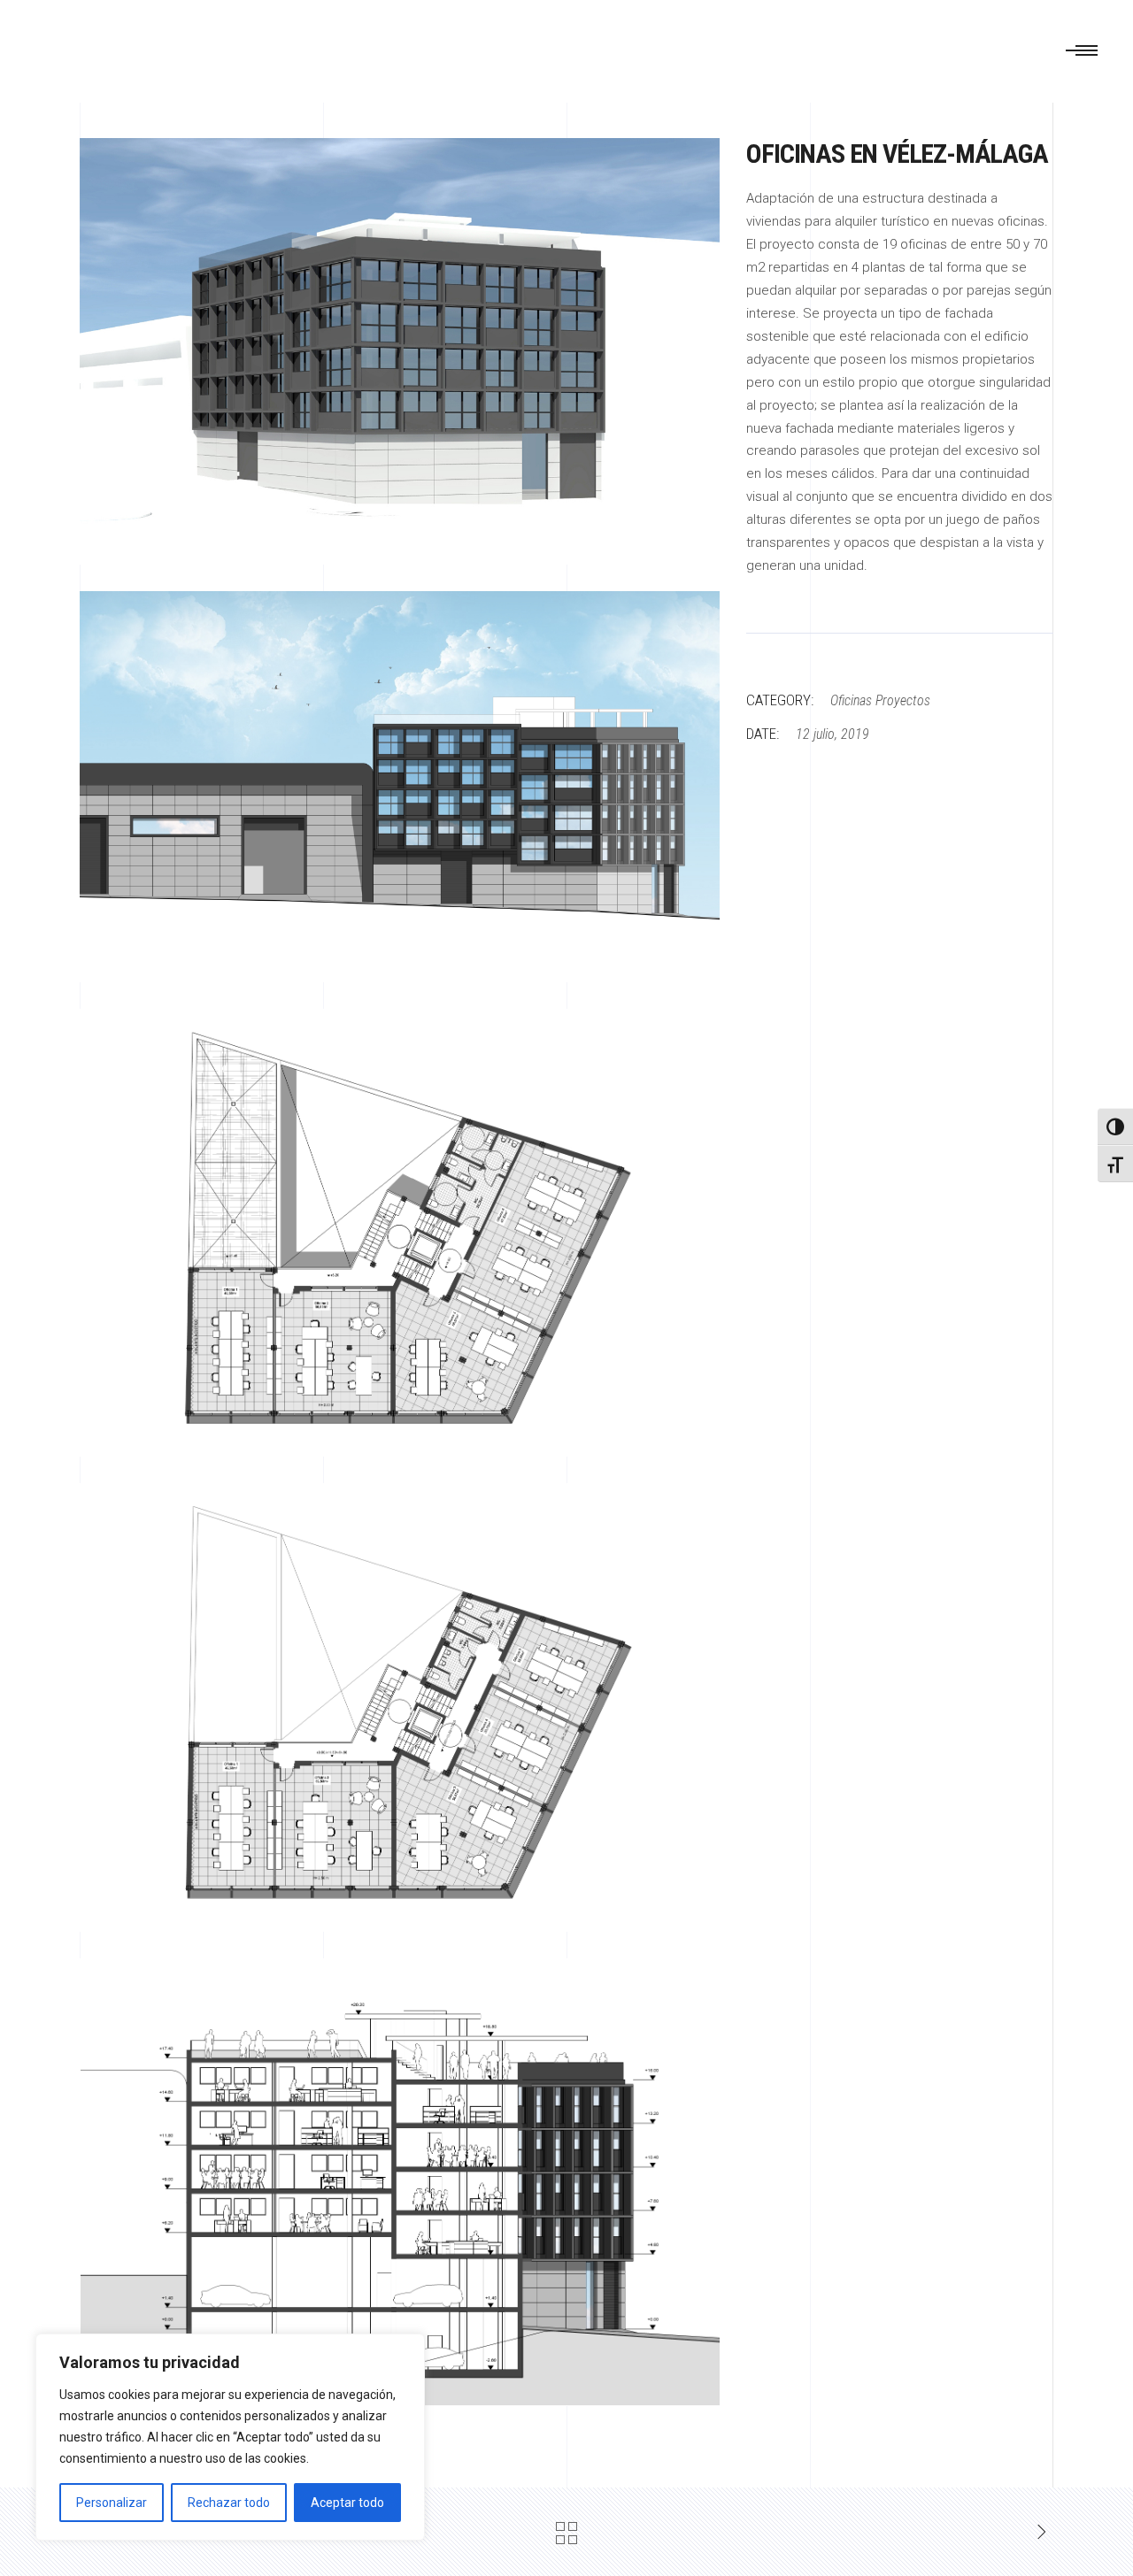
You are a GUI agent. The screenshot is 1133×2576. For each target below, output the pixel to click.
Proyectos (903, 700)
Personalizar (112, 2503)
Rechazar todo (229, 2503)
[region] (230, 2437)
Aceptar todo (347, 2503)
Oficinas (851, 700)
